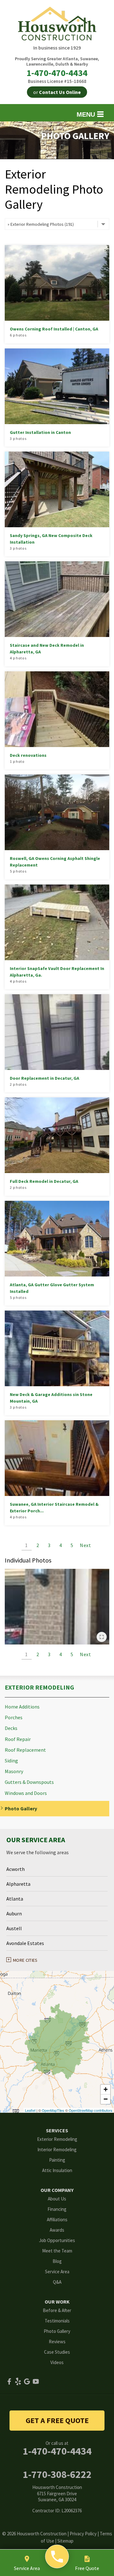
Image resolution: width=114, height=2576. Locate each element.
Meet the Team (57, 2251)
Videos (57, 2362)
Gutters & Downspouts (29, 1782)
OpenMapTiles (53, 2110)
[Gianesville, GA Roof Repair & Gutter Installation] (57, 1607)
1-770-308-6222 (57, 2474)
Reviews (57, 2342)
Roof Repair (18, 1739)
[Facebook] (9, 2381)
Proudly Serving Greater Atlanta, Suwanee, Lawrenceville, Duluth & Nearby (57, 61)
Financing (57, 2209)
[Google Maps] (27, 2381)
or (57, 92)
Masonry (14, 1771)
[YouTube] (36, 2381)
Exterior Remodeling (39, 1687)
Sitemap (65, 2541)
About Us (57, 2199)
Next (85, 1545)
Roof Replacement (25, 1750)
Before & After (57, 2310)
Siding (11, 1761)
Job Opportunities (57, 2240)
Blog (57, 2261)
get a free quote (57, 2420)
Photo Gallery (21, 1809)
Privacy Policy (83, 2534)
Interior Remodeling (57, 2150)
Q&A (57, 2282)
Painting (57, 2160)
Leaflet (30, 2110)
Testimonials (57, 2321)
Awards (57, 2230)
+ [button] (106, 2089)
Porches (14, 1717)
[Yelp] (18, 2381)
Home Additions (22, 1707)
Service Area (57, 2272)
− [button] (106, 2099)
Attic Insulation (57, 2170)
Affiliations (57, 2220)
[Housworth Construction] (57, 2557)
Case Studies (57, 2352)
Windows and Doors (26, 1793)
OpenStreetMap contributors (91, 2110)
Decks (11, 1728)
